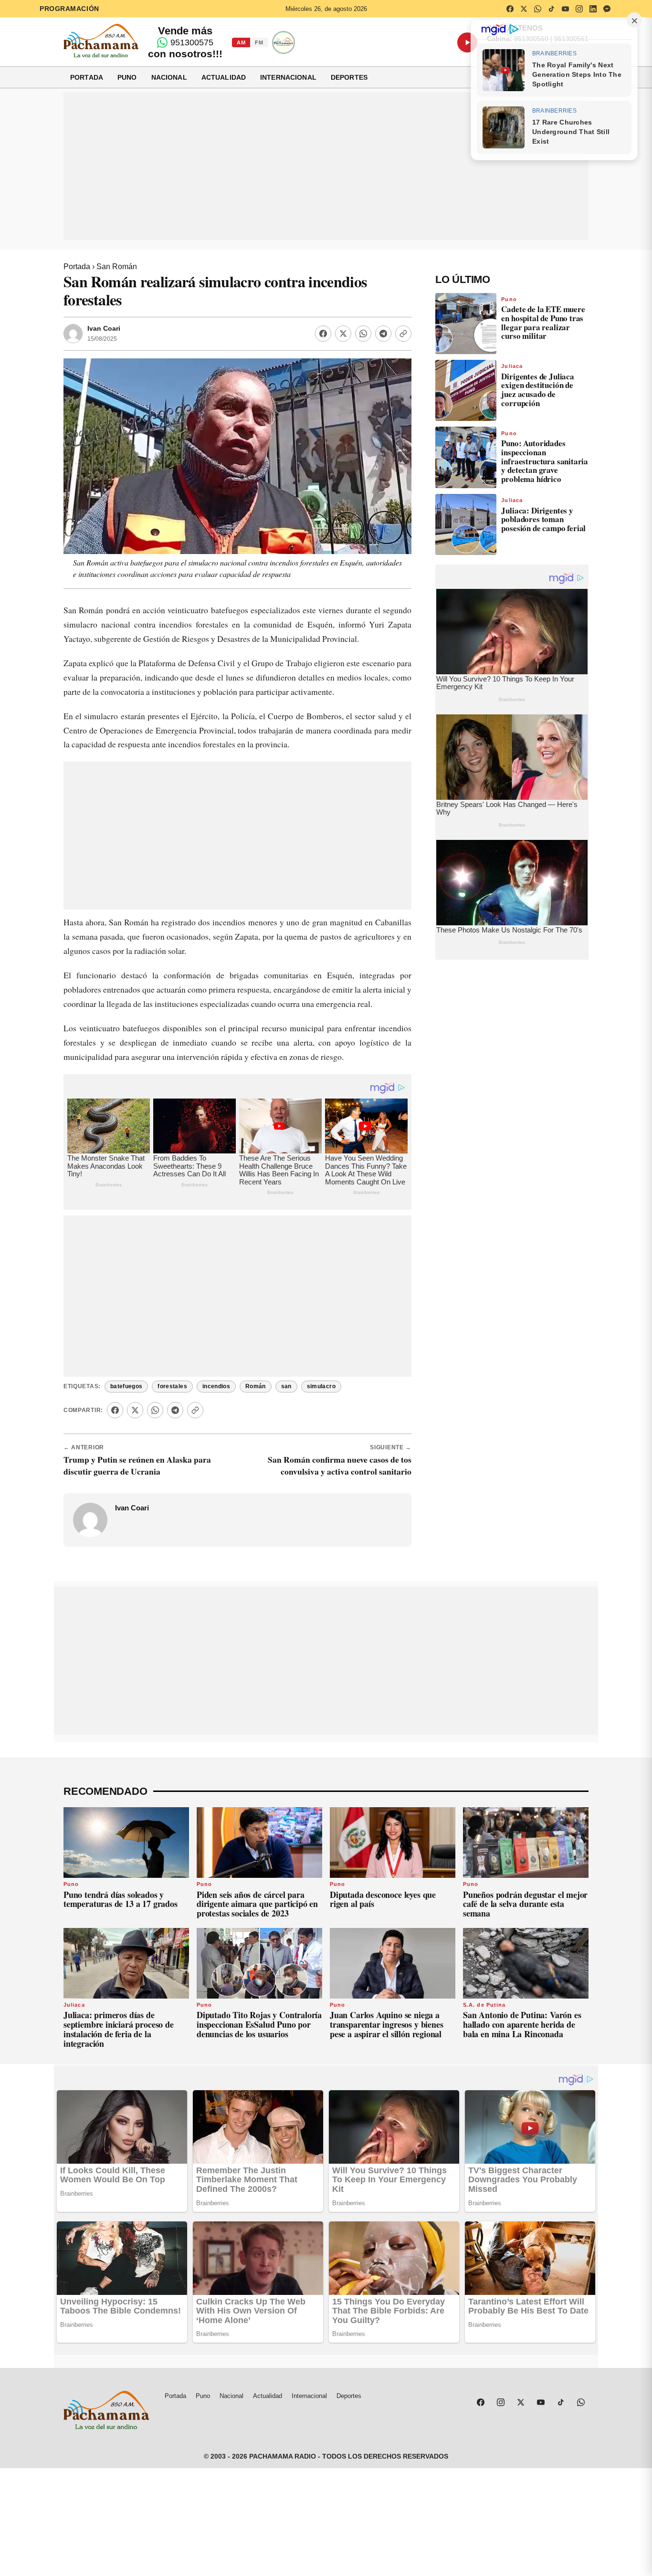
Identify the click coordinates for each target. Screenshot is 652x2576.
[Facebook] (323, 334)
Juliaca (512, 366)
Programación (69, 9)
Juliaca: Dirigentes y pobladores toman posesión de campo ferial (543, 519)
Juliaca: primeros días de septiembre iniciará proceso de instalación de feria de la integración (119, 2029)
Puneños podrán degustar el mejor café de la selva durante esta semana (525, 1904)
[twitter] (524, 9)
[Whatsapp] (363, 334)
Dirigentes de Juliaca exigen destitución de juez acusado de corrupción (537, 389)
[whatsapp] (537, 9)
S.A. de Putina (484, 2005)
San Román (117, 267)
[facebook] (510, 9)
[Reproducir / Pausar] (467, 42)
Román (256, 1386)
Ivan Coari (104, 329)
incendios (216, 1386)
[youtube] (565, 9)
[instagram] (579, 9)
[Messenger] (607, 9)
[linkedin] (593, 9)
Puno (127, 77)
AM (241, 42)
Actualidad (224, 77)
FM (259, 42)
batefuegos (126, 1386)
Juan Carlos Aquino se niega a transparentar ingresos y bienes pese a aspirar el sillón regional (386, 2024)
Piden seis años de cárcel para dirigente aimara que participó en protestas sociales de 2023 (257, 1904)
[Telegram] (383, 334)
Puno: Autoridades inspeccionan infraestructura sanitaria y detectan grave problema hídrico (545, 461)
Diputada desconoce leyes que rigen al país (383, 1899)
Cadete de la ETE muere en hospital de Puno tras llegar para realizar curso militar (543, 322)
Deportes (349, 77)
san (286, 1386)
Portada (87, 77)
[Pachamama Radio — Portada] (101, 41)
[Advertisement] (326, 166)
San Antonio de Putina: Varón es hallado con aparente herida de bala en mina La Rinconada (522, 2024)
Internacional (288, 77)
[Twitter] (343, 334)
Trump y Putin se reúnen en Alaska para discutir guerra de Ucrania (137, 1465)
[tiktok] (551, 9)
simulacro (321, 1386)
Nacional (169, 77)
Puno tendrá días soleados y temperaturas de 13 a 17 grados (121, 1899)
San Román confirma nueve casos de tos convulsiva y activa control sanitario (340, 1465)
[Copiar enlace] (403, 334)
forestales (172, 1386)
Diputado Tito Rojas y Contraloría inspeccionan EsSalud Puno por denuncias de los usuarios (259, 2024)
